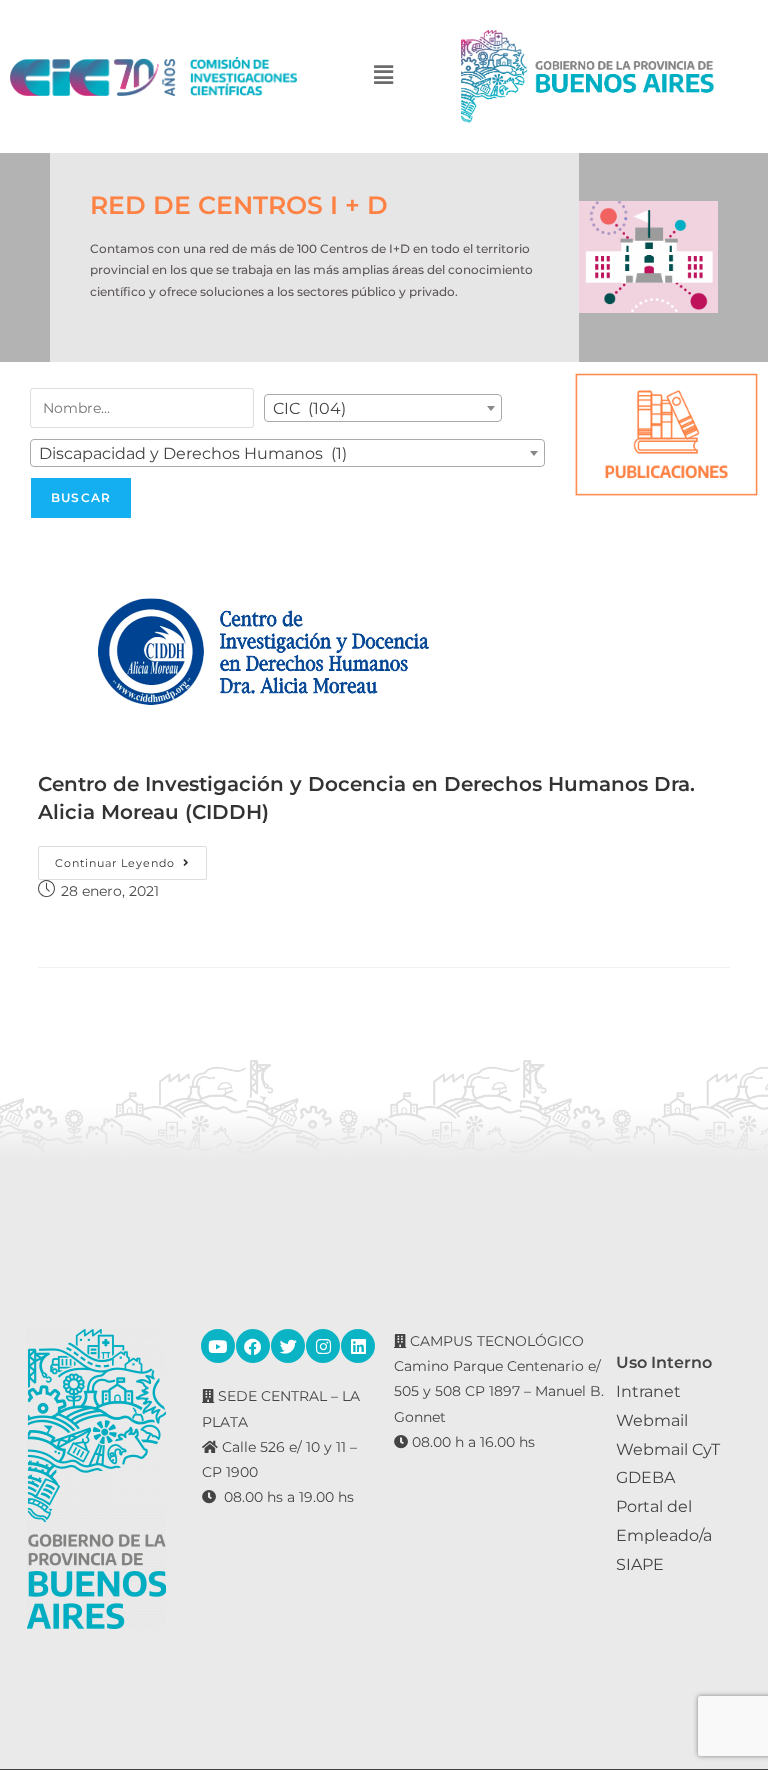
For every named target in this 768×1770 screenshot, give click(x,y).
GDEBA (645, 1477)
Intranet (648, 1391)
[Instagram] (323, 1346)
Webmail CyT (668, 1449)
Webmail (652, 1420)
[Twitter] (288, 1346)
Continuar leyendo (131, 858)
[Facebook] (253, 1346)
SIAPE (640, 1564)
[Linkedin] (358, 1346)
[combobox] (383, 408)
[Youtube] (218, 1346)
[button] (384, 76)
